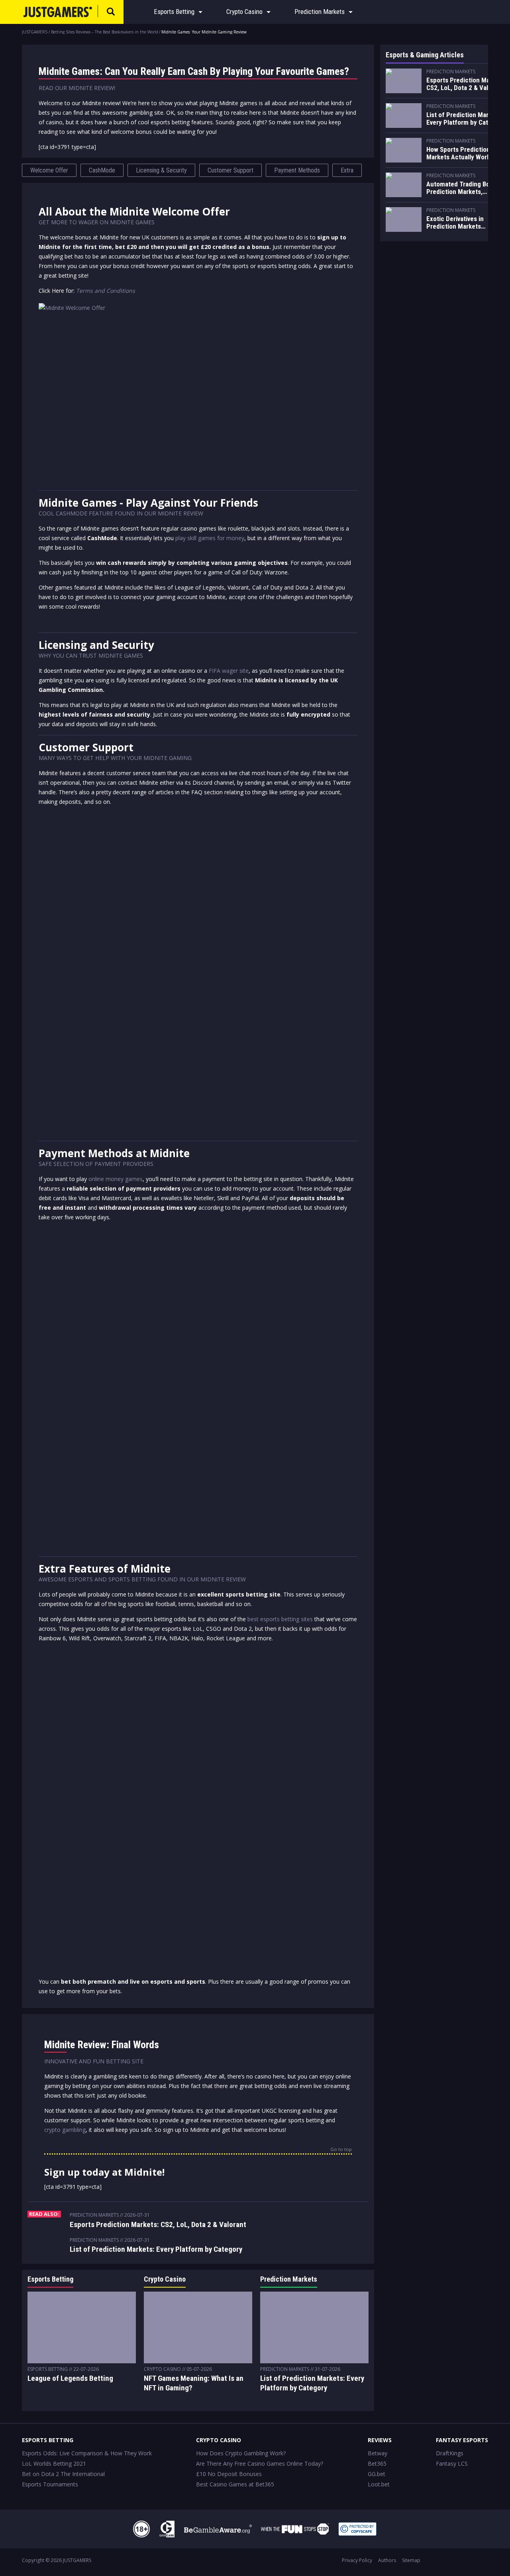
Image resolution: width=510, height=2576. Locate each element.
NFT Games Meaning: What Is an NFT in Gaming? (194, 2383)
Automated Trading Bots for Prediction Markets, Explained (466, 188)
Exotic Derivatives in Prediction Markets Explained (455, 223)
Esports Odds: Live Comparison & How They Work (87, 2453)
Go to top (341, 2150)
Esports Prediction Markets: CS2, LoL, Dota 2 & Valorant (158, 2224)
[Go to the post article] (82, 2327)
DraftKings (450, 2453)
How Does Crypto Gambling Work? (241, 2453)
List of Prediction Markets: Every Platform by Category (156, 2249)
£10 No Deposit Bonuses (229, 2474)
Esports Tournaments (50, 2484)
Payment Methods (297, 170)
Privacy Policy (357, 2560)
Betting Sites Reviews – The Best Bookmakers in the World (105, 32)
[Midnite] (198, 393)
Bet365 (377, 2463)
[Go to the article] (404, 81)
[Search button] (111, 12)
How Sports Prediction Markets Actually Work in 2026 (462, 154)
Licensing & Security (161, 170)
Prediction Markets (320, 12)
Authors (387, 2560)
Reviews (380, 2440)
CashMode (102, 170)
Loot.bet (379, 2484)
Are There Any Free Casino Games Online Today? (260, 2463)
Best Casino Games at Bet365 (235, 2484)
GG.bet (377, 2474)
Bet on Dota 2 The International (63, 2474)
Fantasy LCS (452, 2463)
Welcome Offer (49, 170)
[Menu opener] (200, 12)
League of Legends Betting (70, 2378)
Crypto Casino (244, 12)
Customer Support (230, 170)
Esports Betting (174, 12)
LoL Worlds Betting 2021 (54, 2463)
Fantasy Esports (462, 2440)
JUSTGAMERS (35, 32)
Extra (347, 170)
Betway (378, 2453)
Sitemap (411, 2560)
